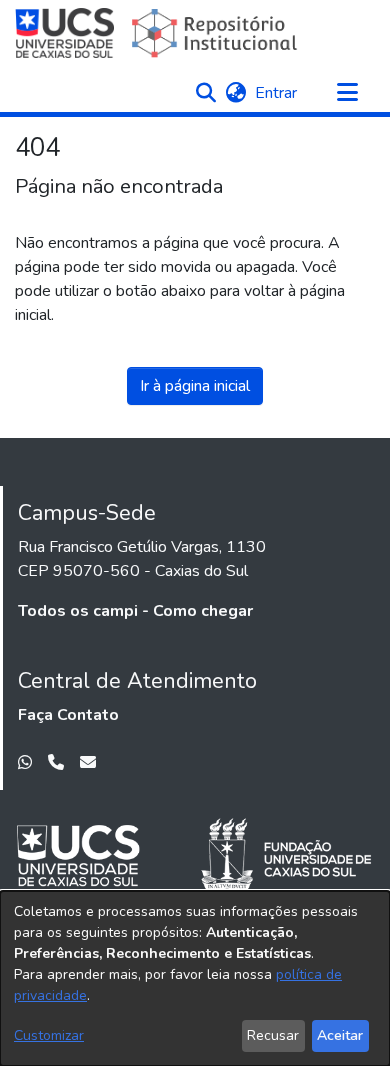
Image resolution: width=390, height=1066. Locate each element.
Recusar (273, 1035)
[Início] (158, 33)
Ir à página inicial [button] (195, 386)
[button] (205, 93)
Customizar (49, 1035)
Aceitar (340, 1035)
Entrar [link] (277, 93)
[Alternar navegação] (347, 93)
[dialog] (195, 978)
